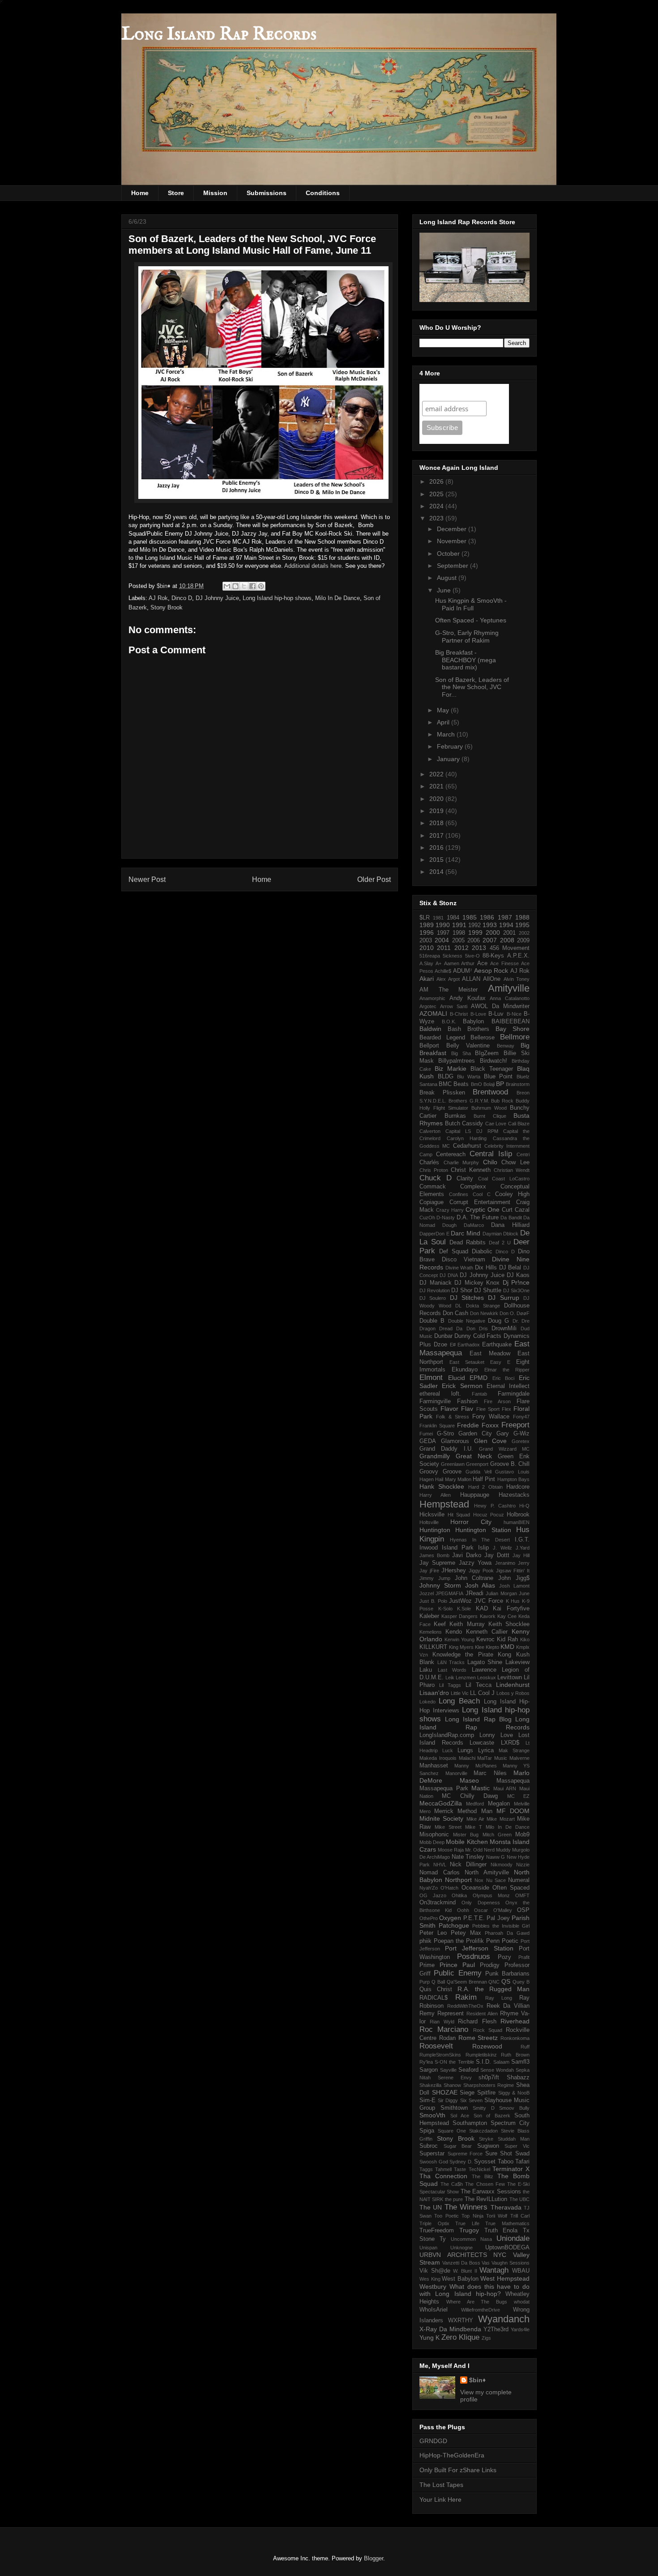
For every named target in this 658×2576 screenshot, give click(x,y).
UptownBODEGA (507, 2248)
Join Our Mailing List (457, 392)
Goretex (521, 1441)
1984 (453, 918)
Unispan (428, 2248)
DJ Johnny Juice (217, 598)
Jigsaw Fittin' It (513, 1571)
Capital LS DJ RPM (472, 1131)
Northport (458, 1880)
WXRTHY (461, 2321)
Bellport (429, 1046)
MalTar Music (492, 1758)
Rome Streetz (478, 2038)
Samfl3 (520, 2062)
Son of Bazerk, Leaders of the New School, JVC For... (472, 687)
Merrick (444, 1811)
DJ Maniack (436, 1283)
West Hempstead (505, 2278)
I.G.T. (522, 1540)
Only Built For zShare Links (458, 2470)
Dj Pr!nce (516, 1282)
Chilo (490, 1162)
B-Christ (459, 1014)
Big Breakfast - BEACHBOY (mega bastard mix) (466, 660)
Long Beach (459, 1701)
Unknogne (461, 2248)
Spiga (427, 2131)
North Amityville (487, 1873)
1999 (475, 932)
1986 (487, 917)
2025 (437, 494)
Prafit (524, 1957)
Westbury (433, 2286)
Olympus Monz (491, 1895)
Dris (483, 1328)
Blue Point (498, 1077)
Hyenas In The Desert (480, 1540)
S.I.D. (483, 2062)
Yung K (429, 2338)
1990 (443, 925)
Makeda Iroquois (438, 1758)
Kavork (488, 1616)
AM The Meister (449, 990)
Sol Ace (460, 2116)
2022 (437, 774)
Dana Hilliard (510, 1225)
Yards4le (520, 2329)
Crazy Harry (450, 1210)
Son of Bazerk (492, 2116)
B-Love (478, 1014)
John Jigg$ (514, 1578)
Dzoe (440, 1345)
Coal (483, 1179)
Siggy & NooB (514, 2093)
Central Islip (491, 1154)
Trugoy (469, 2230)
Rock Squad (488, 2030)
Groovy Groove (440, 1472)
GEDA (428, 1441)
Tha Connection (443, 2176)
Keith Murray (467, 1624)
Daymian (492, 1234)
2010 (427, 948)
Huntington (435, 1530)
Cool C (482, 1194)
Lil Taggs (450, 1685)
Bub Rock (502, 1101)
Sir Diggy (448, 2100)
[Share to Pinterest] (261, 586)
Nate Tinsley (468, 1857)
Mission (215, 193)
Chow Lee (515, 1162)
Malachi (467, 1758)
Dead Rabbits (468, 1243)
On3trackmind (438, 1903)
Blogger (374, 2558)
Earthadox (469, 1345)
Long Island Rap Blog (478, 1719)
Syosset (485, 2162)
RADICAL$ (434, 1998)
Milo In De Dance (338, 598)
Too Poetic (446, 2216)
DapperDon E (434, 1234)
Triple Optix (434, 2223)
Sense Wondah (497, 2070)
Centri (523, 1154)
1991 (459, 925)
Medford (475, 1804)
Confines (459, 1194)
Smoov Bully (514, 2108)
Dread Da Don (457, 1328)
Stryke (486, 2139)
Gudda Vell (479, 1472)
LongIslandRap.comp (447, 1735)
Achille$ (443, 971)
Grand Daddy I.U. (446, 1449)
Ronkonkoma (515, 2038)
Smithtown (454, 2108)
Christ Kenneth (471, 1170)
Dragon (427, 1328)
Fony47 (521, 1417)
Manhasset (434, 1766)
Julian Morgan (501, 1593)
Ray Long (499, 1998)
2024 (437, 506)
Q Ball (438, 1982)
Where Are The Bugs (477, 2302)
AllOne (492, 979)
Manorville (456, 1773)
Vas (486, 2263)
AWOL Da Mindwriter (500, 1006)
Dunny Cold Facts (478, 1336)
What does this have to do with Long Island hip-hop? (474, 2290)
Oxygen (450, 1918)
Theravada (506, 2207)
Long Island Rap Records (219, 35)
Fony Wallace (491, 1417)
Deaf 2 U (500, 1243)
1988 (522, 917)
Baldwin (430, 1029)
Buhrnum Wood (489, 1108)
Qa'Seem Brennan (467, 1982)
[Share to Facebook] (252, 586)
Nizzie (523, 1865)
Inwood (429, 1548)
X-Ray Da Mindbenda (450, 2329)
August (448, 578)
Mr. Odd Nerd (480, 1850)
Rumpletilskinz (481, 2055)
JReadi (474, 1593)
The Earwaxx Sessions (491, 2192)
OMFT (522, 1895)
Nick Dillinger (468, 1865)
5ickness (453, 956)
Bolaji (489, 1084)
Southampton (470, 2123)
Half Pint (484, 1479)
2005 (458, 941)
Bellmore (515, 1037)
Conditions (323, 193)
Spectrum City (510, 2123)
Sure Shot (499, 2154)
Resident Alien (482, 2014)
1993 (490, 925)
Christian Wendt (512, 1170)
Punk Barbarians (507, 1974)
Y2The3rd (496, 2329)
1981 (438, 918)
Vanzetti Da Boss (461, 2263)
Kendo (454, 1632)
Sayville (448, 2070)
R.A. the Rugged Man (493, 1989)
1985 (470, 917)
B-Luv (496, 1014)
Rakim (466, 1997)
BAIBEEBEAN (511, 1022)
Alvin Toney (517, 979)
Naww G (496, 1857)
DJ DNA (449, 1275)
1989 (427, 925)
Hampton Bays (513, 1479)
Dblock (511, 1234)
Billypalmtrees (457, 1061)
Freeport (515, 1425)
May (444, 710)
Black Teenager (492, 1069)
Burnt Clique (490, 1116)
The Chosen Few (485, 2184)
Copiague (432, 1202)
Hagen (427, 1479)
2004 (442, 940)
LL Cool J (482, 1693)
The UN (431, 2207)
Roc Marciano (444, 2029)
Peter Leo (433, 1933)
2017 (437, 835)
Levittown (510, 1678)
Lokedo (427, 1702)
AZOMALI (433, 1013)
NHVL (440, 1865)
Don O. (507, 1313)
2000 (493, 932)
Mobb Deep (432, 1842)
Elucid (457, 1378)
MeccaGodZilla (441, 1803)
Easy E (500, 1362)
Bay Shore (513, 1029)
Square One (452, 2131)
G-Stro (445, 1434)
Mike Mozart (500, 1819)
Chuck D (436, 1178)
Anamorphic (432, 998)
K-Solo (445, 1609)
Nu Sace (496, 1880)
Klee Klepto (487, 1647)
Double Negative (467, 1321)
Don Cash (455, 1313)
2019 (437, 811)
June (445, 590)
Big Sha (461, 1053)
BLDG (446, 1077)
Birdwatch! (493, 1061)
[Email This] (227, 586)
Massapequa (513, 1781)
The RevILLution (486, 2199)
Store (176, 193)
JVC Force (489, 1601)
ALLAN (471, 979)
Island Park (458, 1548)
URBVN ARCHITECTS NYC (463, 2255)
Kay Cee (507, 1616)
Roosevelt (436, 2046)
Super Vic (517, 2146)
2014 (437, 872)
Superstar (432, 2154)
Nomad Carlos (440, 1873)
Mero (425, 1811)
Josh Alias (480, 1585)
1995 (522, 925)
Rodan (447, 2038)
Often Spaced (511, 1888)
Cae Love (496, 1124)
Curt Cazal (516, 1210)
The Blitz (483, 2176)
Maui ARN (505, 1788)
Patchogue (454, 1925)
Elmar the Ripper (507, 1370)
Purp (425, 1982)
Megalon (499, 1804)
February (451, 746)
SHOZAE (445, 2092)
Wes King (430, 2279)
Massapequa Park (444, 1788)
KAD (482, 1609)
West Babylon (460, 2279)
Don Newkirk (484, 1313)
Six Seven (471, 2100)
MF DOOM (513, 1811)
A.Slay (426, 963)
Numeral (519, 1880)
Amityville (509, 988)
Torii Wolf (497, 2216)
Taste (460, 2169)
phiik (425, 1941)
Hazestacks (514, 1495)
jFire (434, 1571)
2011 (444, 948)
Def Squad (454, 1252)
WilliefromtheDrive (481, 2310)
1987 (505, 917)
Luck (448, 1750)
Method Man (475, 1811)
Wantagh (494, 2270)
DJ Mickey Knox (477, 1283)
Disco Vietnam (464, 1260)
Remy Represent (442, 2014)
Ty (443, 2239)
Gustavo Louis (512, 1472)
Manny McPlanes (475, 1766)
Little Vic (460, 1693)
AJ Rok (158, 598)
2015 (437, 860)
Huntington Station (483, 1530)
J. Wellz (502, 1548)
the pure (454, 2199)
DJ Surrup (503, 1298)
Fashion (467, 1401)
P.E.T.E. (474, 1918)
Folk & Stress (453, 1417)
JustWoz (460, 1601)
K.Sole (464, 1609)
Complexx (473, 1187)
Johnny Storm (440, 1585)
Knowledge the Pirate (463, 1655)
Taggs (426, 2169)
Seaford (468, 2070)
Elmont (431, 1377)
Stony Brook (167, 607)
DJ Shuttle (488, 1290)
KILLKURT (433, 1647)
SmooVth (432, 2115)
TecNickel (479, 2169)
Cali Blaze (519, 1124)
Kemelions (431, 1632)
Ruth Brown (515, 2055)
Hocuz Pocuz (489, 1515)
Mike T (474, 1827)
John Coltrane (474, 1578)
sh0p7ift (489, 2078)
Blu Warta (469, 1077)
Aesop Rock (491, 971)
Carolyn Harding (467, 1138)
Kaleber (429, 1616)
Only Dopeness (481, 1903)
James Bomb (434, 1555)
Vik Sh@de (435, 2271)
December (453, 529)
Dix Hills (486, 1268)
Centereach (451, 1154)
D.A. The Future (478, 1218)
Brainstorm (518, 1084)
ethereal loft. (440, 1394)
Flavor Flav (457, 1409)
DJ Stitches (467, 1298)
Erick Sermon (462, 1386)
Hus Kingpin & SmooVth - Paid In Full (471, 604)
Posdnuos (474, 1956)
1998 (459, 933)
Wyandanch (504, 2319)
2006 (474, 941)
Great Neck (474, 1456)
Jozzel (427, 1593)
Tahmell (443, 2169)
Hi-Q (524, 1506)
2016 (437, 847)
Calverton (430, 1131)
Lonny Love (496, 1735)
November (453, 541)
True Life (467, 2223)
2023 (437, 518)
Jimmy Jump (435, 1578)
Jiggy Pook (481, 1571)
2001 (509, 933)
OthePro (429, 1918)
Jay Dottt (497, 1555)
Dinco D (182, 598)
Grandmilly (435, 1456)
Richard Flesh (477, 2022)
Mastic (481, 1788)
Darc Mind (466, 1233)
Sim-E (427, 2100)
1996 (427, 932)
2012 (461, 948)
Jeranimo (505, 1563)
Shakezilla (430, 2085)
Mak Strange (514, 1750)
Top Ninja (472, 2216)
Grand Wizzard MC (504, 1449)
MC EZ (518, 1796)
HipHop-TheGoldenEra (452, 2455)
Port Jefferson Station (479, 1948)
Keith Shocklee (509, 1624)
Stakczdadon (483, 2131)
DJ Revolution (435, 1290)
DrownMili (504, 1328)
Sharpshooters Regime (489, 2085)
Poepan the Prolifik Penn (467, 1941)
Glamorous (455, 1441)
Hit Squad (459, 1515)
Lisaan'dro (434, 1693)
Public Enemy (457, 1973)
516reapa (430, 956)
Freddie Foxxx (478, 1425)
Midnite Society (441, 1818)
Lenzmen (466, 1678)
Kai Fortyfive (511, 1609)
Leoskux (487, 1678)
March (447, 734)
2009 (523, 941)
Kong (504, 1655)
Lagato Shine (485, 1662)
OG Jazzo (433, 1895)
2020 (437, 799)
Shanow (452, 2085)
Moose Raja (451, 1850)
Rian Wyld (442, 2022)
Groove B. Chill (510, 1464)
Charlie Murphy (461, 1162)
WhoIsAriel (434, 2310)
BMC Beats (454, 1084)
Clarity (465, 1179)
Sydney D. (461, 2162)
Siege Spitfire (478, 2093)
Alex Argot (448, 979)
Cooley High (512, 1194)
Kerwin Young (459, 1639)
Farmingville (435, 1401)
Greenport (477, 1464)
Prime (427, 1965)
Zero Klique (460, 2337)
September (453, 566)
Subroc (429, 2146)
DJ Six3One (516, 1290)
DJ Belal (510, 1268)
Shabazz (518, 2078)
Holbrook (518, 1515)
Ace (482, 963)
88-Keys (493, 956)
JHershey (454, 1571)
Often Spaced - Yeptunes (471, 620)
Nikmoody (502, 1865)
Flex (506, 1409)
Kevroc (485, 1639)
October (449, 554)
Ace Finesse (504, 963)
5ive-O (472, 956)
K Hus (513, 1601)
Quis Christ (436, 1989)
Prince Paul (457, 1965)
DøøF (523, 1313)
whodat (522, 2302)
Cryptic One (483, 1209)
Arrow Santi (454, 1006)
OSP (523, 1910)
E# (453, 1345)
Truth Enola (501, 2231)
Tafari (522, 2162)
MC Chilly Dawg (470, 1796)
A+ (438, 963)
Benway (506, 1046)
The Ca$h (452, 2184)
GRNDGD (433, 2441)
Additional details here (313, 566)
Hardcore (518, 1487)
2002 (524, 933)
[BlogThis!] (235, 586)
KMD (507, 1647)
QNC (494, 1982)
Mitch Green (497, 1835)
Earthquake (497, 1345)
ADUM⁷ (463, 971)
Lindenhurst (513, 1685)
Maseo (469, 1780)
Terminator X (511, 2169)
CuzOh (427, 1218)
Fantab (479, 1394)
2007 (490, 940)
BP (500, 1084)
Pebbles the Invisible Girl (501, 1926)
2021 (437, 786)
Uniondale (513, 2238)
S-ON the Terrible (454, 2062)
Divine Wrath (459, 1268)
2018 (437, 823)
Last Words (452, 1670)
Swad (522, 2154)
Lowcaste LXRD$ (494, 1743)
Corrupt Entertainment (480, 1202)
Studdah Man (514, 2139)
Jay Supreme (437, 1563)
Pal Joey (498, 1918)
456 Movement (510, 948)
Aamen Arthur (459, 963)
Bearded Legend (442, 1038)
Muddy (503, 1850)
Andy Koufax (468, 998)
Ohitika (459, 1895)
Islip (483, 1548)
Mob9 (522, 1835)
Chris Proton (434, 1170)
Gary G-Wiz (513, 1434)
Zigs (486, 2338)
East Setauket (467, 1362)
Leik (450, 1678)
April (444, 722)
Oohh (463, 1910)
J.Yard (523, 1548)
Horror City (471, 1522)
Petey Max (466, 1933)
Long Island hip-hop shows (277, 598)
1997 (443, 933)
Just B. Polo (433, 1601)
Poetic (510, 1941)
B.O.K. (449, 1022)
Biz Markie (451, 1069)
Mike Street (448, 1827)
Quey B (521, 1982)
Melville (522, 1804)
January (449, 759)
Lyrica (486, 1750)
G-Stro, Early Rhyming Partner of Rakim (467, 637)
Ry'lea (426, 2062)
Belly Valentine (468, 1046)
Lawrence (484, 1670)
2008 (507, 940)
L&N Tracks (451, 1662)
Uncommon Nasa (471, 2239)
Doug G (498, 1321)
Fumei (426, 1434)
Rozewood (487, 2046)
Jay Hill (521, 1555)
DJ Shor (462, 1290)
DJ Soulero (433, 1298)
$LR (425, 918)
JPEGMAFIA (449, 1593)
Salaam (501, 2062)
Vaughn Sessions (511, 2263)
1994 (506, 925)
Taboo (506, 2162)
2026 (437, 481)
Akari (427, 979)
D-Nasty (446, 1218)
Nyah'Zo (429, 1888)
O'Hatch (449, 1888)
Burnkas (455, 1116)
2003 (426, 941)
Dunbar (443, 1336)
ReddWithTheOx (465, 2006)
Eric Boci (504, 1378)
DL (458, 1306)
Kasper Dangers (459, 1616)
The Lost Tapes (441, 2485)
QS (506, 1981)
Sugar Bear (458, 2146)
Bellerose (483, 1038)
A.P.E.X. (518, 956)
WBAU (521, 2271)
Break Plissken (442, 1093)
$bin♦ (477, 2380)
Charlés (429, 1162)
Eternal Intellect (508, 1386)
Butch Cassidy (464, 1124)
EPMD (479, 1378)
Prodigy (490, 1965)
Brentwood (490, 1092)
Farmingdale (514, 1394)
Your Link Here (440, 2499)
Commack (433, 1187)
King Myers (461, 1647)
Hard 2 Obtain (486, 1487)
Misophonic (434, 1835)
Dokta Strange (483, 1306)
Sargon (429, 2070)
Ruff (525, 2047)
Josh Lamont (514, 1586)
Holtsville (429, 1522)
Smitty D (484, 2108)
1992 (474, 925)
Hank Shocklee (442, 1486)
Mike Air (475, 1819)
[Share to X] (244, 586)
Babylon (473, 1022)
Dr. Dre (521, 1321)
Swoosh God (434, 2162)
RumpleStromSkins (440, 2055)
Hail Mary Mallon (453, 1479)
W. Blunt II (465, 2271)
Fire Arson (497, 1401)
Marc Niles (490, 1773)
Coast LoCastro (511, 1179)
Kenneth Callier (487, 1632)
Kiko (525, 1639)
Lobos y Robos (513, 1693)
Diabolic (482, 1252)
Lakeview (517, 1662)
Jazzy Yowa (475, 1563)
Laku (426, 1670)
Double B (432, 1321)
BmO (476, 1084)
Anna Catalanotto (510, 998)
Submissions (267, 193)
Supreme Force (465, 2154)
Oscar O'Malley (493, 1910)
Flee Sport (488, 1409)
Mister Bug (466, 1835)
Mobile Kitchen (467, 1842)
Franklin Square (437, 1426)
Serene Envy (455, 2078)
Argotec (428, 1006)
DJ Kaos (518, 1275)
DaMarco (474, 1225)
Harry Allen (435, 1495)
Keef (440, 1624)
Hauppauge (475, 1495)
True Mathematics (507, 2223)
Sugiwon (488, 2146)
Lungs (465, 1750)
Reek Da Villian (508, 2006)
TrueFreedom (437, 2231)
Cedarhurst (467, 1146)
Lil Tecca (479, 1685)
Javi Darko (467, 1555)
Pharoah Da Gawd (507, 1933)
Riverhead (515, 2021)
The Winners (466, 2207)
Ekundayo (465, 1370)
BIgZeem (487, 1053)
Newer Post (147, 879)
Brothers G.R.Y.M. (469, 1101)
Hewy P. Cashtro (495, 1506)
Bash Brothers (468, 1029)
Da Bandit (511, 1218)
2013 (479, 948)
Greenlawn (453, 1464)
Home (140, 193)
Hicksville (432, 1515)
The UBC (519, 2199)
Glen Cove (491, 1441)
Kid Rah (507, 1639)
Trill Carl (520, 2216)
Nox (479, 1880)
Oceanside (475, 1888)
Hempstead (444, 1504)
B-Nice (514, 1014)
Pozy (504, 1957)
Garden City (475, 1434)
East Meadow (490, 1354)
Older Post (374, 879)
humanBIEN (517, 1522)
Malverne (519, 1758)
